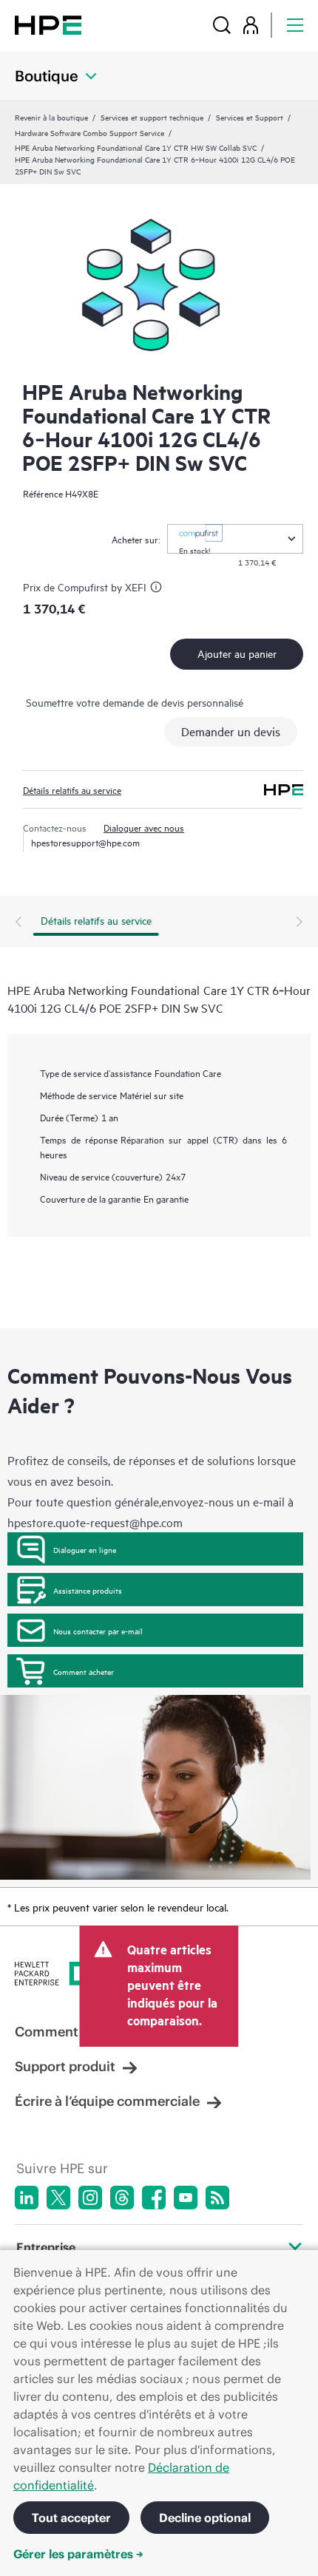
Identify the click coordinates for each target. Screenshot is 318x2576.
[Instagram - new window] (90, 2198)
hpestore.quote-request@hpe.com (95, 1522)
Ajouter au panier (237, 653)
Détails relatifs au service (72, 789)
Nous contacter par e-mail (98, 1631)
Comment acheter (84, 1671)
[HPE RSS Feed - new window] (217, 2198)
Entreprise (46, 2247)
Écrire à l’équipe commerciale (107, 2101)
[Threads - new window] (122, 2198)
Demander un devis (231, 731)
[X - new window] (58, 2198)
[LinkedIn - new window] (27, 2198)
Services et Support (250, 117)
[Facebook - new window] (154, 2198)
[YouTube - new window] (186, 2198)
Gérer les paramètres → (78, 2554)
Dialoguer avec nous (144, 827)
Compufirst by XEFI (102, 587)
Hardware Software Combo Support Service (89, 132)
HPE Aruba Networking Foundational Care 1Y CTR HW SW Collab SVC (136, 147)
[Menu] (295, 25)
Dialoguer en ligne (85, 1549)
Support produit (65, 2066)
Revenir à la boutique (51, 117)
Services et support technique (152, 117)
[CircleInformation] (158, 589)
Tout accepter (71, 2518)
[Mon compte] (251, 25)
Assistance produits (88, 1590)
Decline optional (205, 2518)
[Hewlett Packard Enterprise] (48, 25)
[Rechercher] (222, 25)
